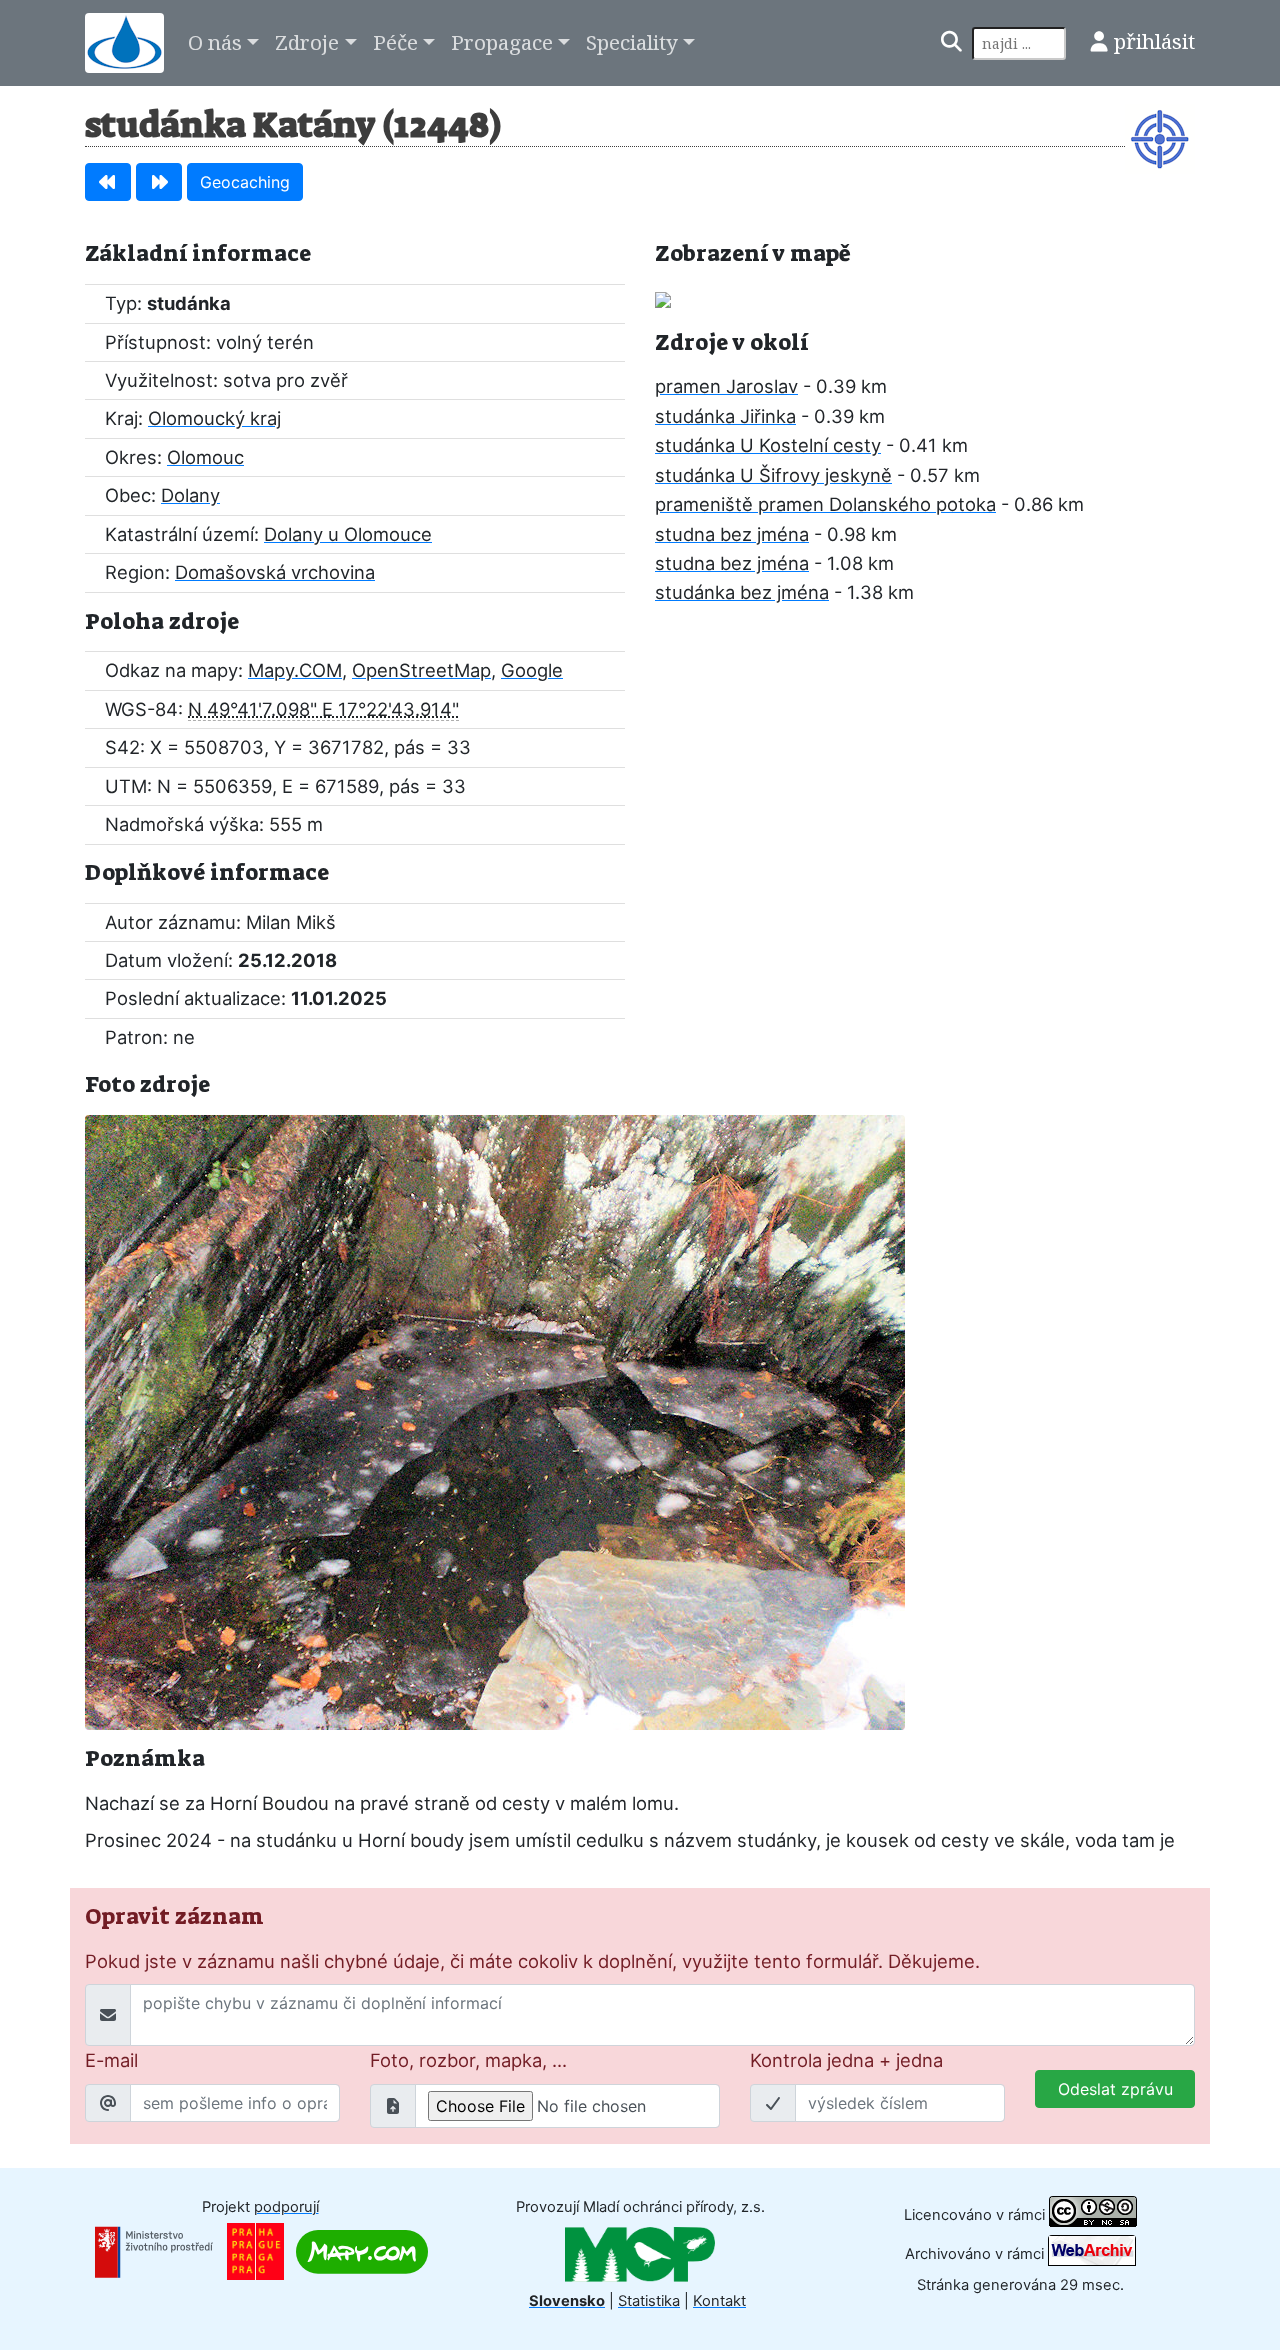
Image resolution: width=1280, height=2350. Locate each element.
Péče (395, 42)
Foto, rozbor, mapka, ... (468, 2060)
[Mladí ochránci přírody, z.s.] (640, 2254)
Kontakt (719, 2301)
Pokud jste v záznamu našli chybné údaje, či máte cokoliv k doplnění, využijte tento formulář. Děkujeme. (532, 1961)
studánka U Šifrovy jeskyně (773, 475)
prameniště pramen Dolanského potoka (825, 504)
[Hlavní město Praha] (255, 2251)
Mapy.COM (295, 670)
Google (532, 670)
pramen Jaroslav (726, 386)
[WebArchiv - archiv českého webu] (1092, 2253)
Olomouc (205, 457)
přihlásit (1154, 41)
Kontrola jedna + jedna (846, 2060)
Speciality (632, 42)
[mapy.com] (362, 2251)
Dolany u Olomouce (348, 534)
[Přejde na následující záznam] (159, 182)
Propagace (502, 42)
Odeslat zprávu (1115, 2089)
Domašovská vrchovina (275, 572)
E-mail (111, 2060)
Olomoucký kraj (214, 418)
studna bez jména (732, 534)
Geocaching (245, 182)
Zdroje (307, 42)
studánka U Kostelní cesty (768, 445)
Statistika (649, 2301)
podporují (286, 2207)
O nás (215, 42)
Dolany (190, 495)
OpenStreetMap (421, 670)
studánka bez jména (742, 592)
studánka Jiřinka (725, 416)
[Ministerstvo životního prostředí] (154, 2251)
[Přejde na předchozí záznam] (108, 182)
